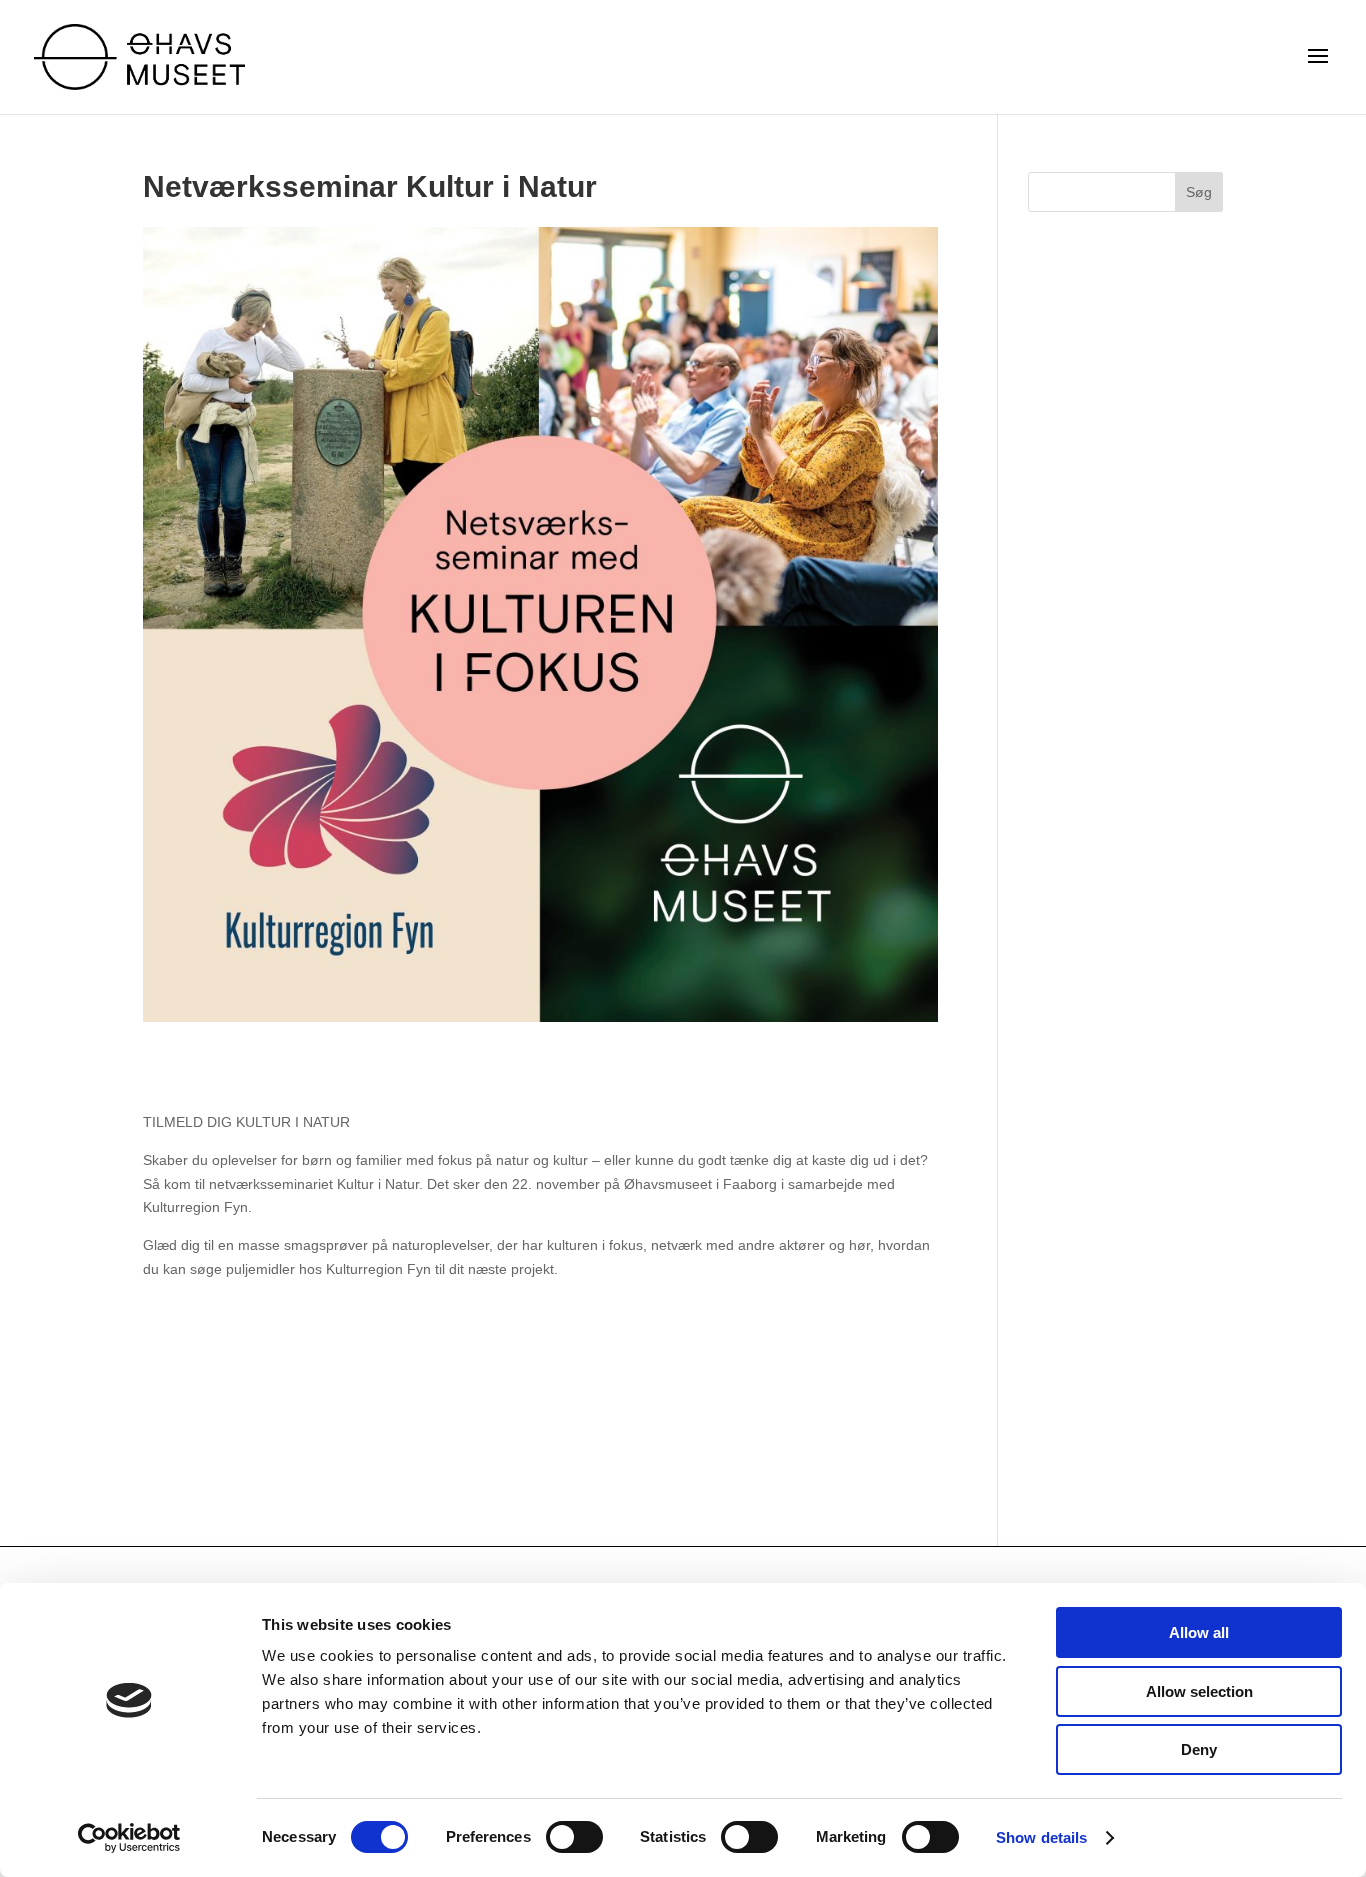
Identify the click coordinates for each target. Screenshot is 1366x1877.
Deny (1199, 1749)
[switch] (574, 1837)
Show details (1041, 1837)
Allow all (1199, 1632)
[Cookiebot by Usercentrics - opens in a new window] (129, 1838)
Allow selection (1199, 1691)
